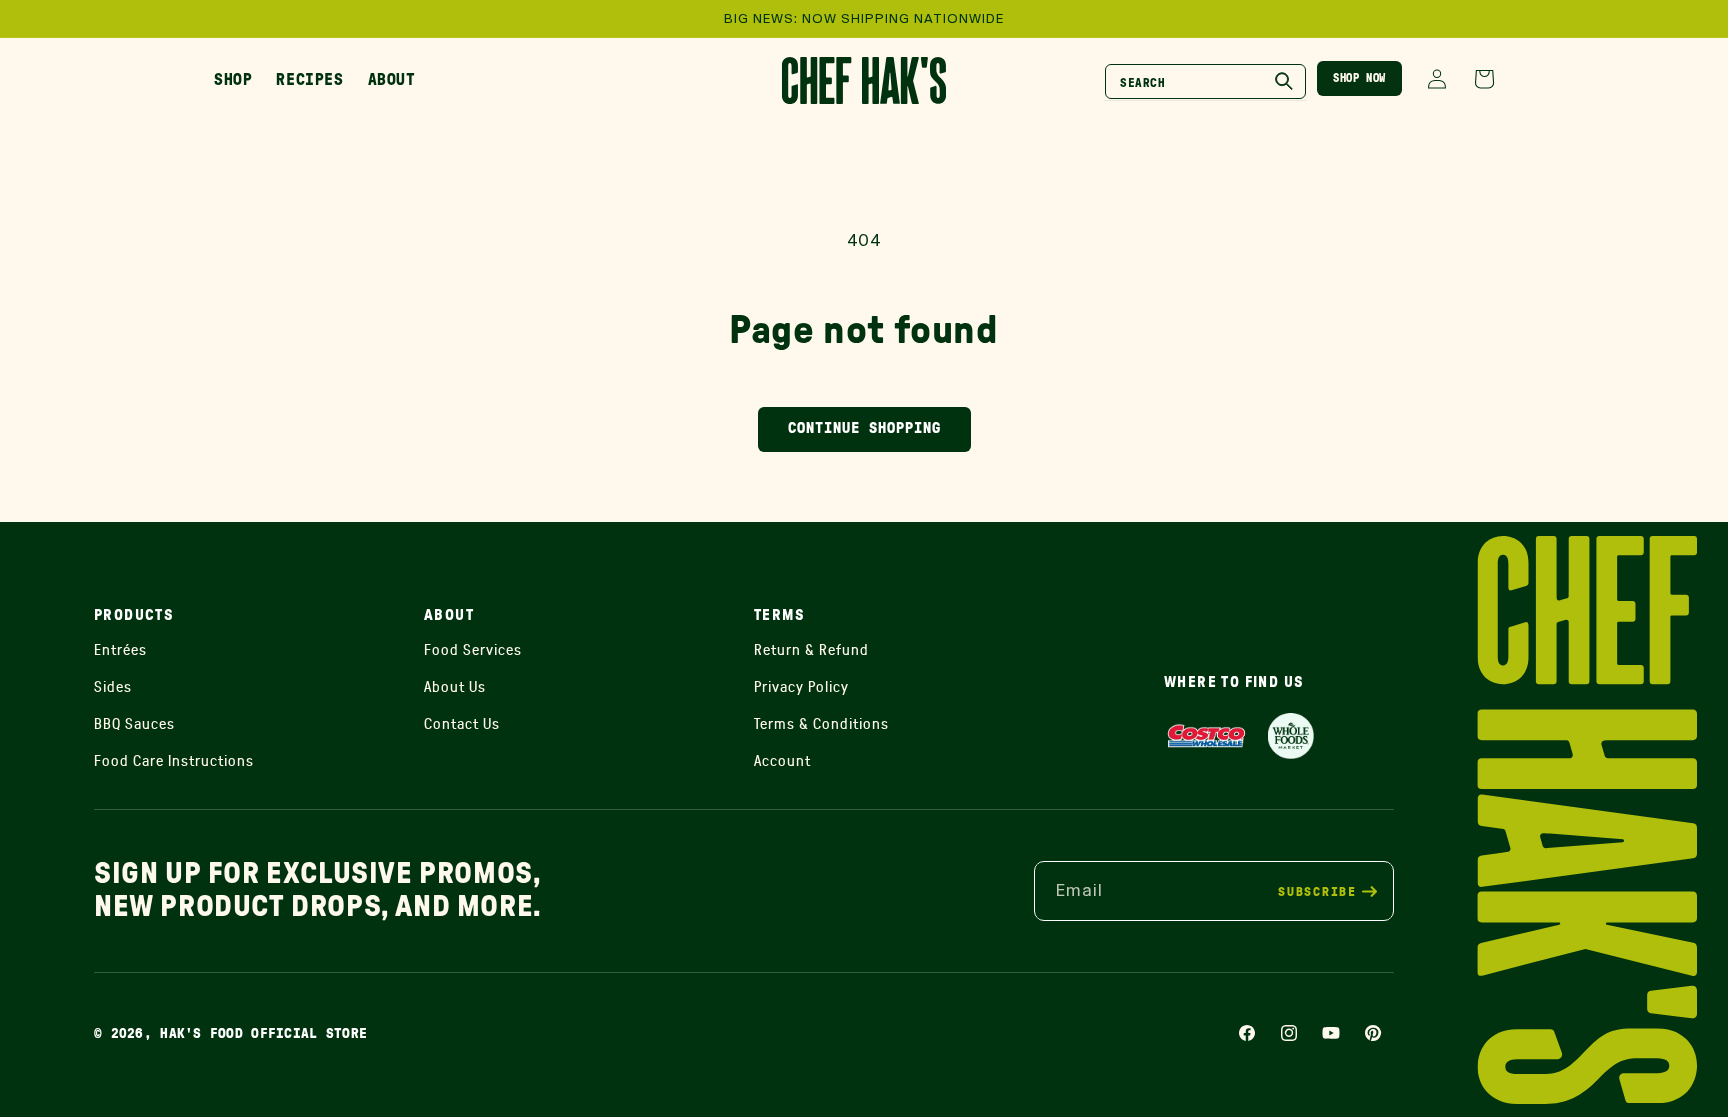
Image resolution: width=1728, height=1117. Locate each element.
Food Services (473, 649)
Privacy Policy (801, 686)
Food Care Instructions (174, 760)
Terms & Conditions (821, 723)
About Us (455, 686)
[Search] (1284, 81)
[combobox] (1205, 81)
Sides (113, 686)
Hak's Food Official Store (263, 1034)
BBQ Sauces (134, 723)
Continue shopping (864, 428)
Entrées (120, 649)
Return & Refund (811, 649)
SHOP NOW (1359, 78)
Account (782, 760)
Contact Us (462, 723)
